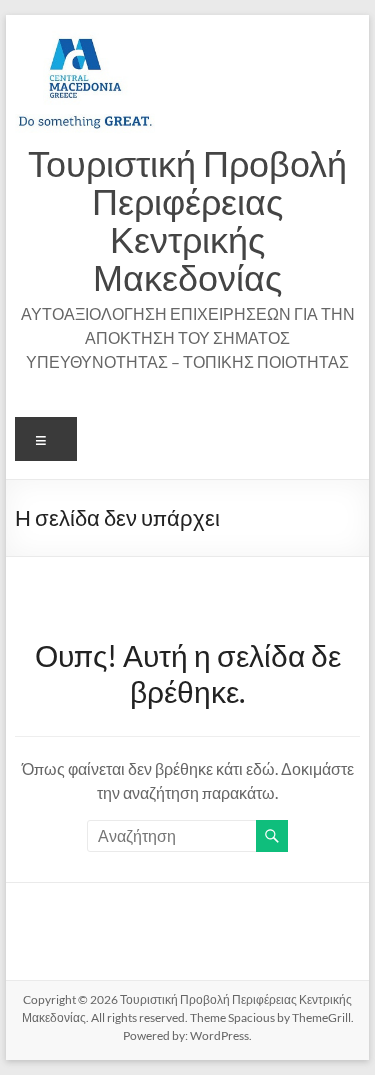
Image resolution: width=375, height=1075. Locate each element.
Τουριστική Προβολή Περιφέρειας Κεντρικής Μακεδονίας (187, 220)
